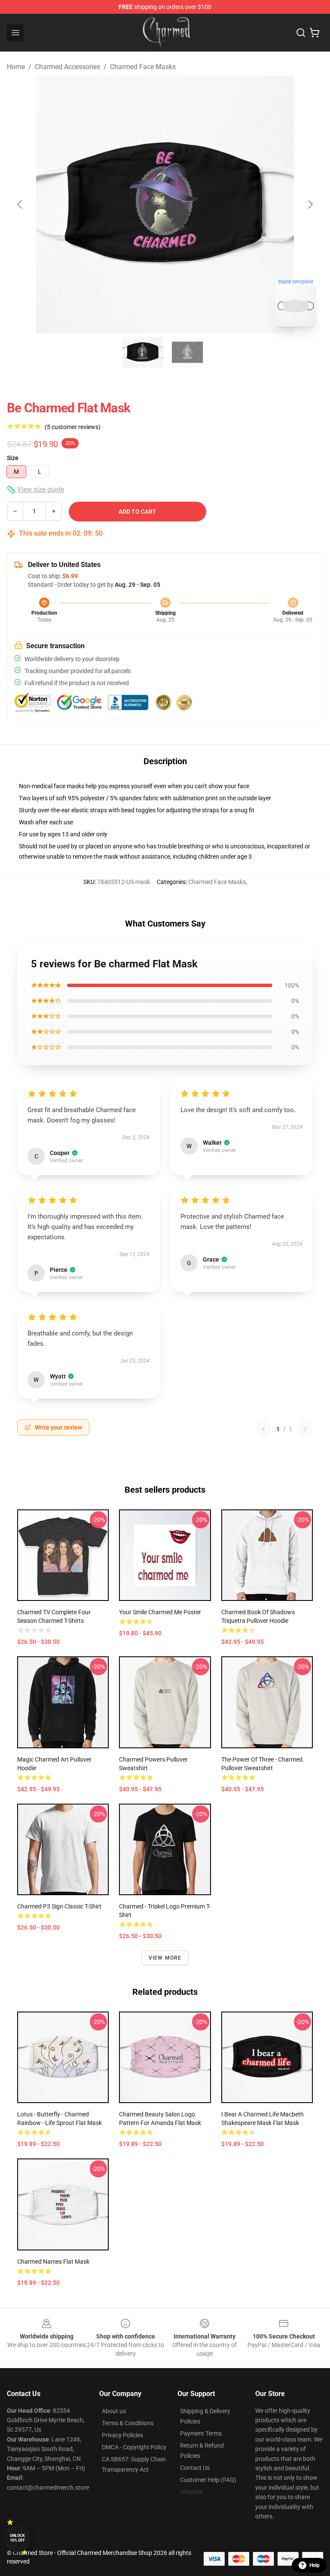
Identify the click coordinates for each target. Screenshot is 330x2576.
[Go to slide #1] (143, 352)
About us (114, 2411)
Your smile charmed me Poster (160, 1612)
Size (13, 458)
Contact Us (195, 2468)
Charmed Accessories (67, 67)
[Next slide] (310, 204)
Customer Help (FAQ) (208, 2480)
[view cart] (315, 33)
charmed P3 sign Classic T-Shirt (59, 1906)
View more (165, 1958)
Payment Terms (201, 2433)
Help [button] (315, 2565)
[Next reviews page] (305, 1429)
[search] (301, 33)
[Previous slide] (20, 204)
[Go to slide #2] (187, 352)
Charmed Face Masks (143, 67)
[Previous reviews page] (263, 1429)
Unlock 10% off (17, 2538)
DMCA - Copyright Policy (134, 2447)
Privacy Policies (122, 2435)
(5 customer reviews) (73, 427)
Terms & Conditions (128, 2423)
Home (16, 67)
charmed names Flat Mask (53, 2262)
